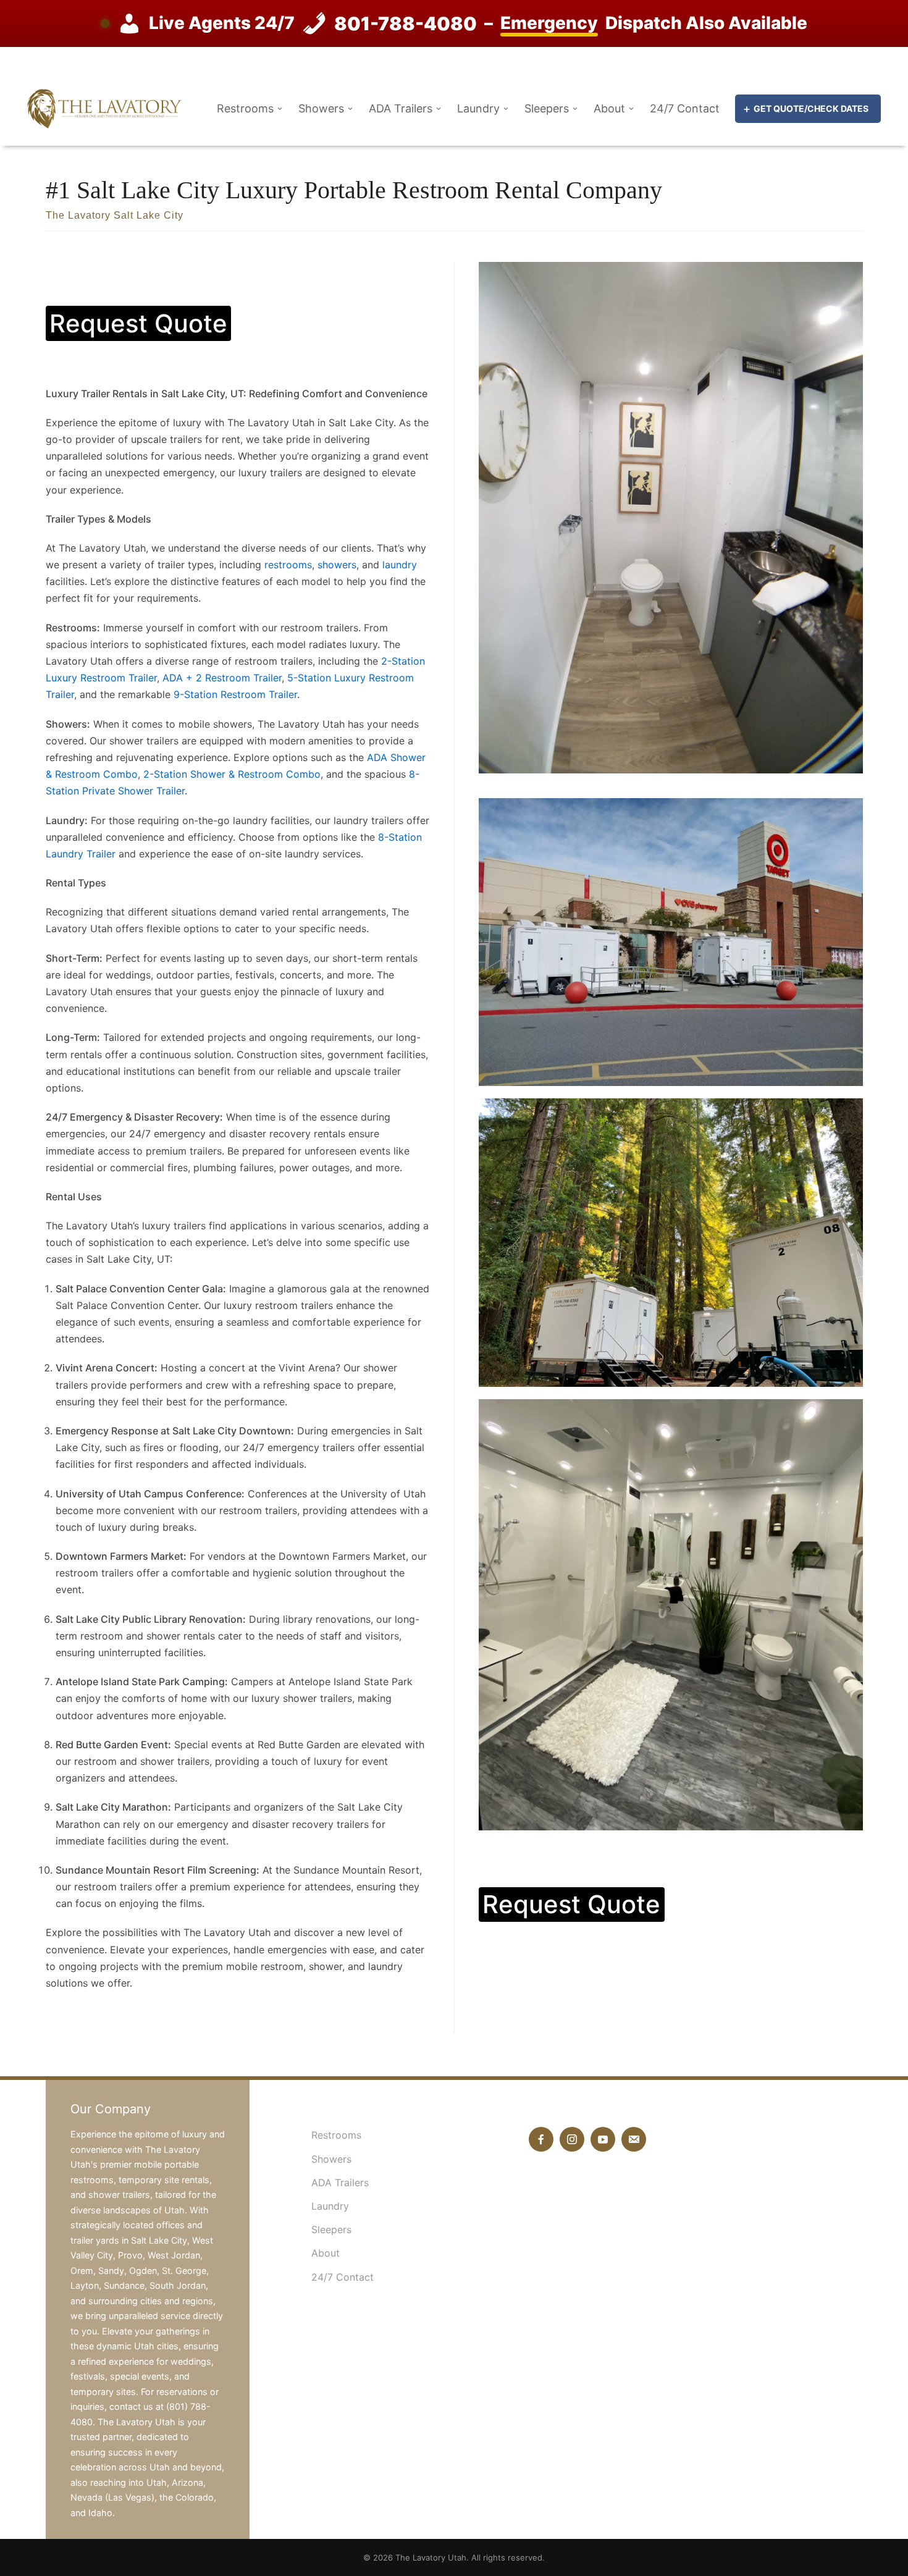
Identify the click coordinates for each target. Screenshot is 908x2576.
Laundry (478, 109)
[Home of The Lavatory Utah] (104, 107)
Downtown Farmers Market (342, 1556)
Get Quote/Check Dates (811, 108)
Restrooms (245, 109)
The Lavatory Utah (431, 2557)
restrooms (288, 565)
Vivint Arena (307, 1368)
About (609, 109)
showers (337, 565)
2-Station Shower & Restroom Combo (232, 774)
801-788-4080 (406, 23)
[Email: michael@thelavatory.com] (634, 2139)
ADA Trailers (401, 109)
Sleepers (547, 109)
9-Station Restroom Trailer (235, 694)
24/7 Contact (685, 109)
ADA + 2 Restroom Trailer (222, 678)
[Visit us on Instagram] (572, 2139)
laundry (400, 565)
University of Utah (383, 1494)
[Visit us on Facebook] (541, 2139)
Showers (321, 109)
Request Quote (138, 323)
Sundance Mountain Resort (356, 1870)
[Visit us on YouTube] (603, 2139)
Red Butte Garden (299, 1745)
